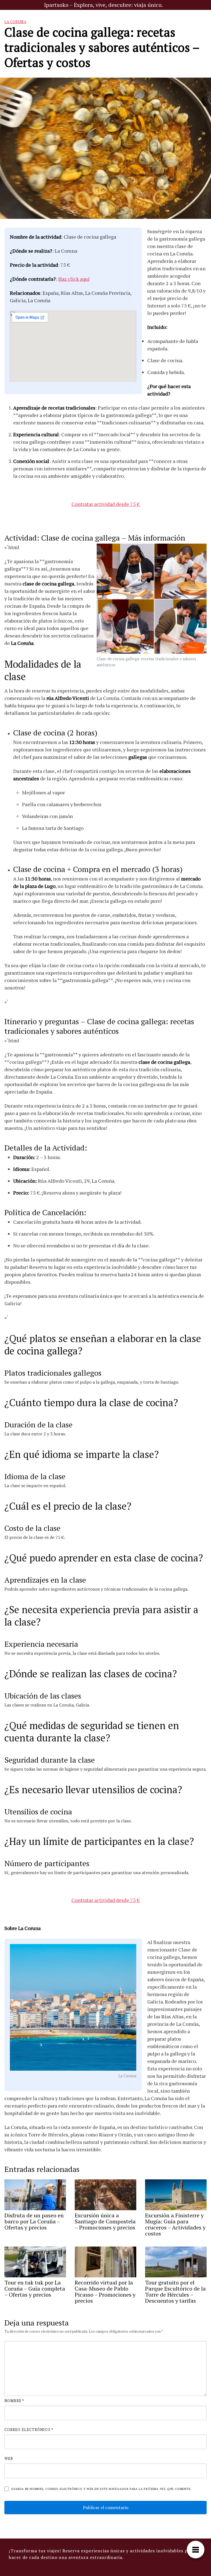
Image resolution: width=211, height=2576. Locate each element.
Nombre (14, 2401)
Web (9, 2458)
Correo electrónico (29, 2430)
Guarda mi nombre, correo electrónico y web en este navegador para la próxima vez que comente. (101, 2489)
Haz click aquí (74, 279)
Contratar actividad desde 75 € (106, 504)
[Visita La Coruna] (73, 2008)
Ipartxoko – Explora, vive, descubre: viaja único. (103, 5)
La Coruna (15, 22)
